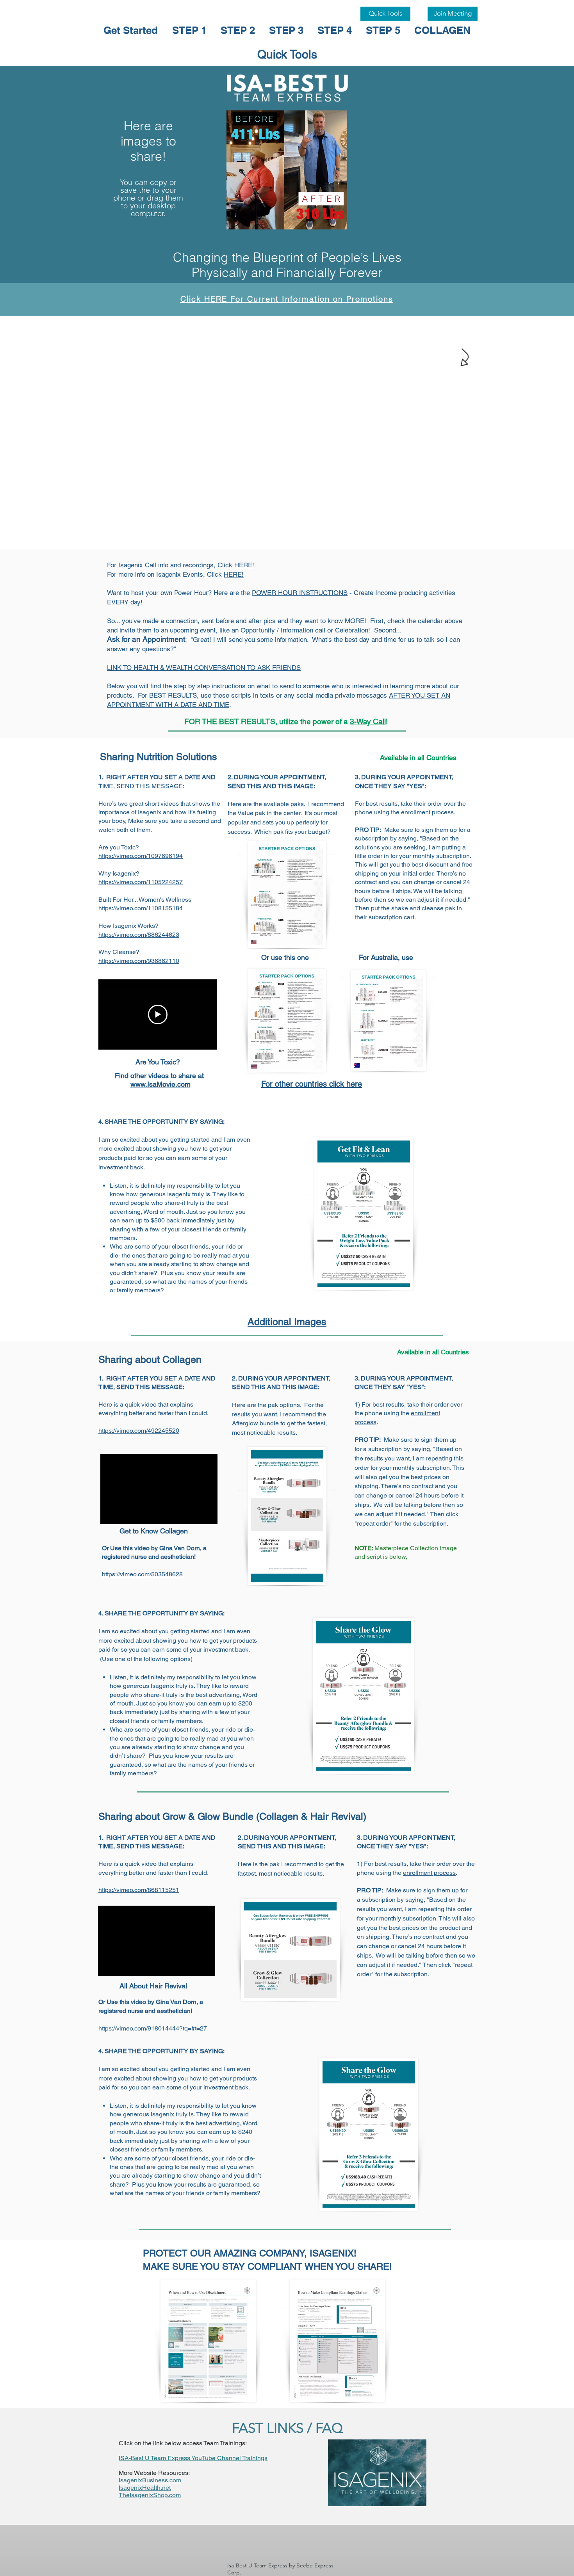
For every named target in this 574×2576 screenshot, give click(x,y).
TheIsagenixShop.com (150, 2495)
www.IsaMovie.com (160, 1084)
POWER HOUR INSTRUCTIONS (300, 593)
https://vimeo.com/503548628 (142, 1574)
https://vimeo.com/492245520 (139, 1431)
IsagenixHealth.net (145, 2488)
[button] (281, 170)
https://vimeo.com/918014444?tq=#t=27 (153, 2028)
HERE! (244, 565)
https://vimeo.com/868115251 (139, 1890)
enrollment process (427, 812)
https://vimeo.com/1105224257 (141, 882)
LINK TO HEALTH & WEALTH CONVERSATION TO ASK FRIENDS (204, 668)
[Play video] (158, 1014)
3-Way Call (368, 721)
